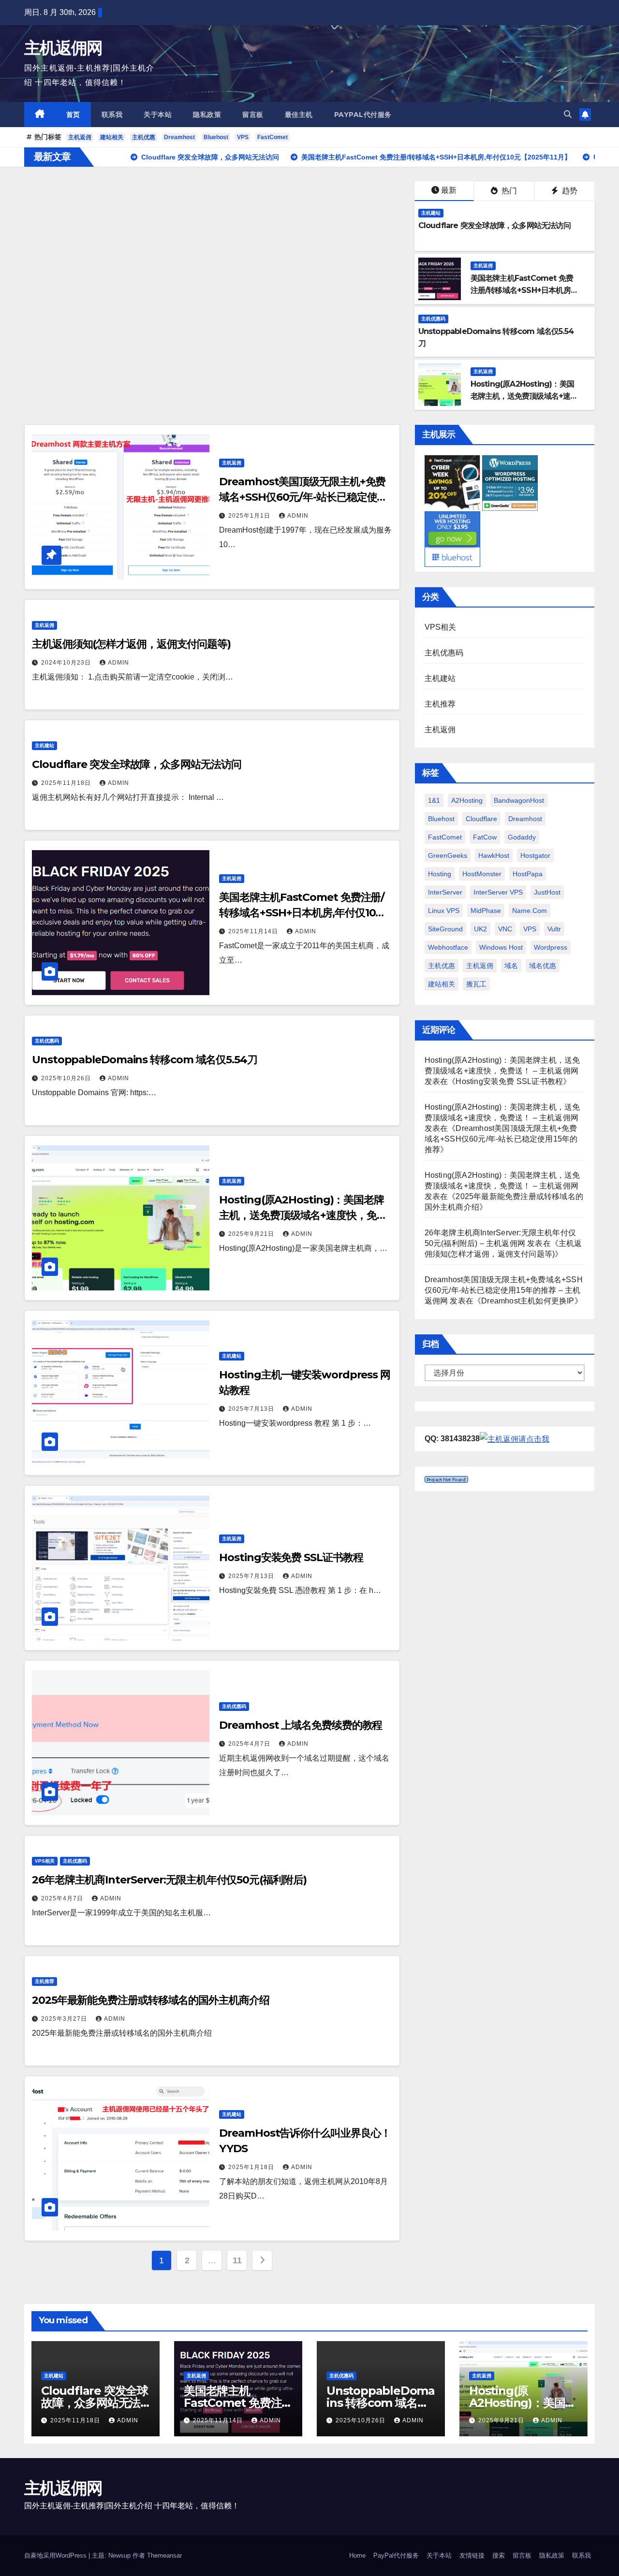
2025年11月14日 (254, 931)
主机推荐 (44, 1981)
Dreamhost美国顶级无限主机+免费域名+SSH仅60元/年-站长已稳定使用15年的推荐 (303, 497)
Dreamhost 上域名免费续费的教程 (301, 1725)
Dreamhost (179, 137)
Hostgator (535, 855)
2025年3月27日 (65, 2019)
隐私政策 (207, 115)
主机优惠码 (433, 319)
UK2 (480, 929)
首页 (73, 115)
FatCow (485, 837)
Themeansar (164, 2555)
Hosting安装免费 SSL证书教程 (291, 1557)
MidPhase (486, 911)
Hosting (440, 874)
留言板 (253, 115)
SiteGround (445, 929)
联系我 (112, 115)
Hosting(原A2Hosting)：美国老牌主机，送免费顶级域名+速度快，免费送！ (522, 396)
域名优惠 (543, 966)
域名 (511, 966)
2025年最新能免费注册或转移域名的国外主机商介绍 (151, 2000)
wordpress (551, 947)
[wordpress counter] (446, 1479)
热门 (508, 191)
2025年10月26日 (67, 1078)
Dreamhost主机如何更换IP (528, 1301)
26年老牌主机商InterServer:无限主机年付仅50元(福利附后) (169, 1880)
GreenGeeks (448, 855)
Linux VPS (444, 911)
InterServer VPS (498, 892)
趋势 (569, 191)
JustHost (547, 892)
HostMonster (482, 874)
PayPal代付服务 (363, 115)
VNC (505, 929)
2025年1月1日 (250, 516)
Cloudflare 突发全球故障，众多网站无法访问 (494, 225)
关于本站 (158, 115)
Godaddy (522, 837)
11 (237, 2260)
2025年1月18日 (252, 2167)
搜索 (499, 2555)
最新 (449, 190)
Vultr (554, 929)
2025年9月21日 (252, 1234)
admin (298, 516)
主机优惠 (144, 137)
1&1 (434, 800)
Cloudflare (481, 819)
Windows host (501, 947)
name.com (530, 911)
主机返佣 (80, 137)
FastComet (273, 137)
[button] (568, 114)
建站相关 (112, 137)
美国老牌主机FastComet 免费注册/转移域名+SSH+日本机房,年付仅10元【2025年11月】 (522, 290)
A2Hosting (467, 800)
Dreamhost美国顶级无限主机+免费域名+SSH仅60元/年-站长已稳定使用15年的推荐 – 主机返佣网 (504, 1290)
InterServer (445, 892)
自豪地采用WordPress (56, 2555)
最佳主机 (299, 115)
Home (357, 2555)
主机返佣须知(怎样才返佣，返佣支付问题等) (131, 644)
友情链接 (472, 2555)
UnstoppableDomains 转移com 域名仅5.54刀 (145, 1060)
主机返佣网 (63, 48)
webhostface (448, 947)
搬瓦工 (476, 984)
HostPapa (528, 874)
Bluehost (216, 137)
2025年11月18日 (67, 783)
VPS (243, 137)
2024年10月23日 (67, 663)
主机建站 (431, 213)
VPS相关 (45, 1861)
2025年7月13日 (252, 1409)
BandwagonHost (519, 800)
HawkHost (494, 855)
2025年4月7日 (250, 1744)
